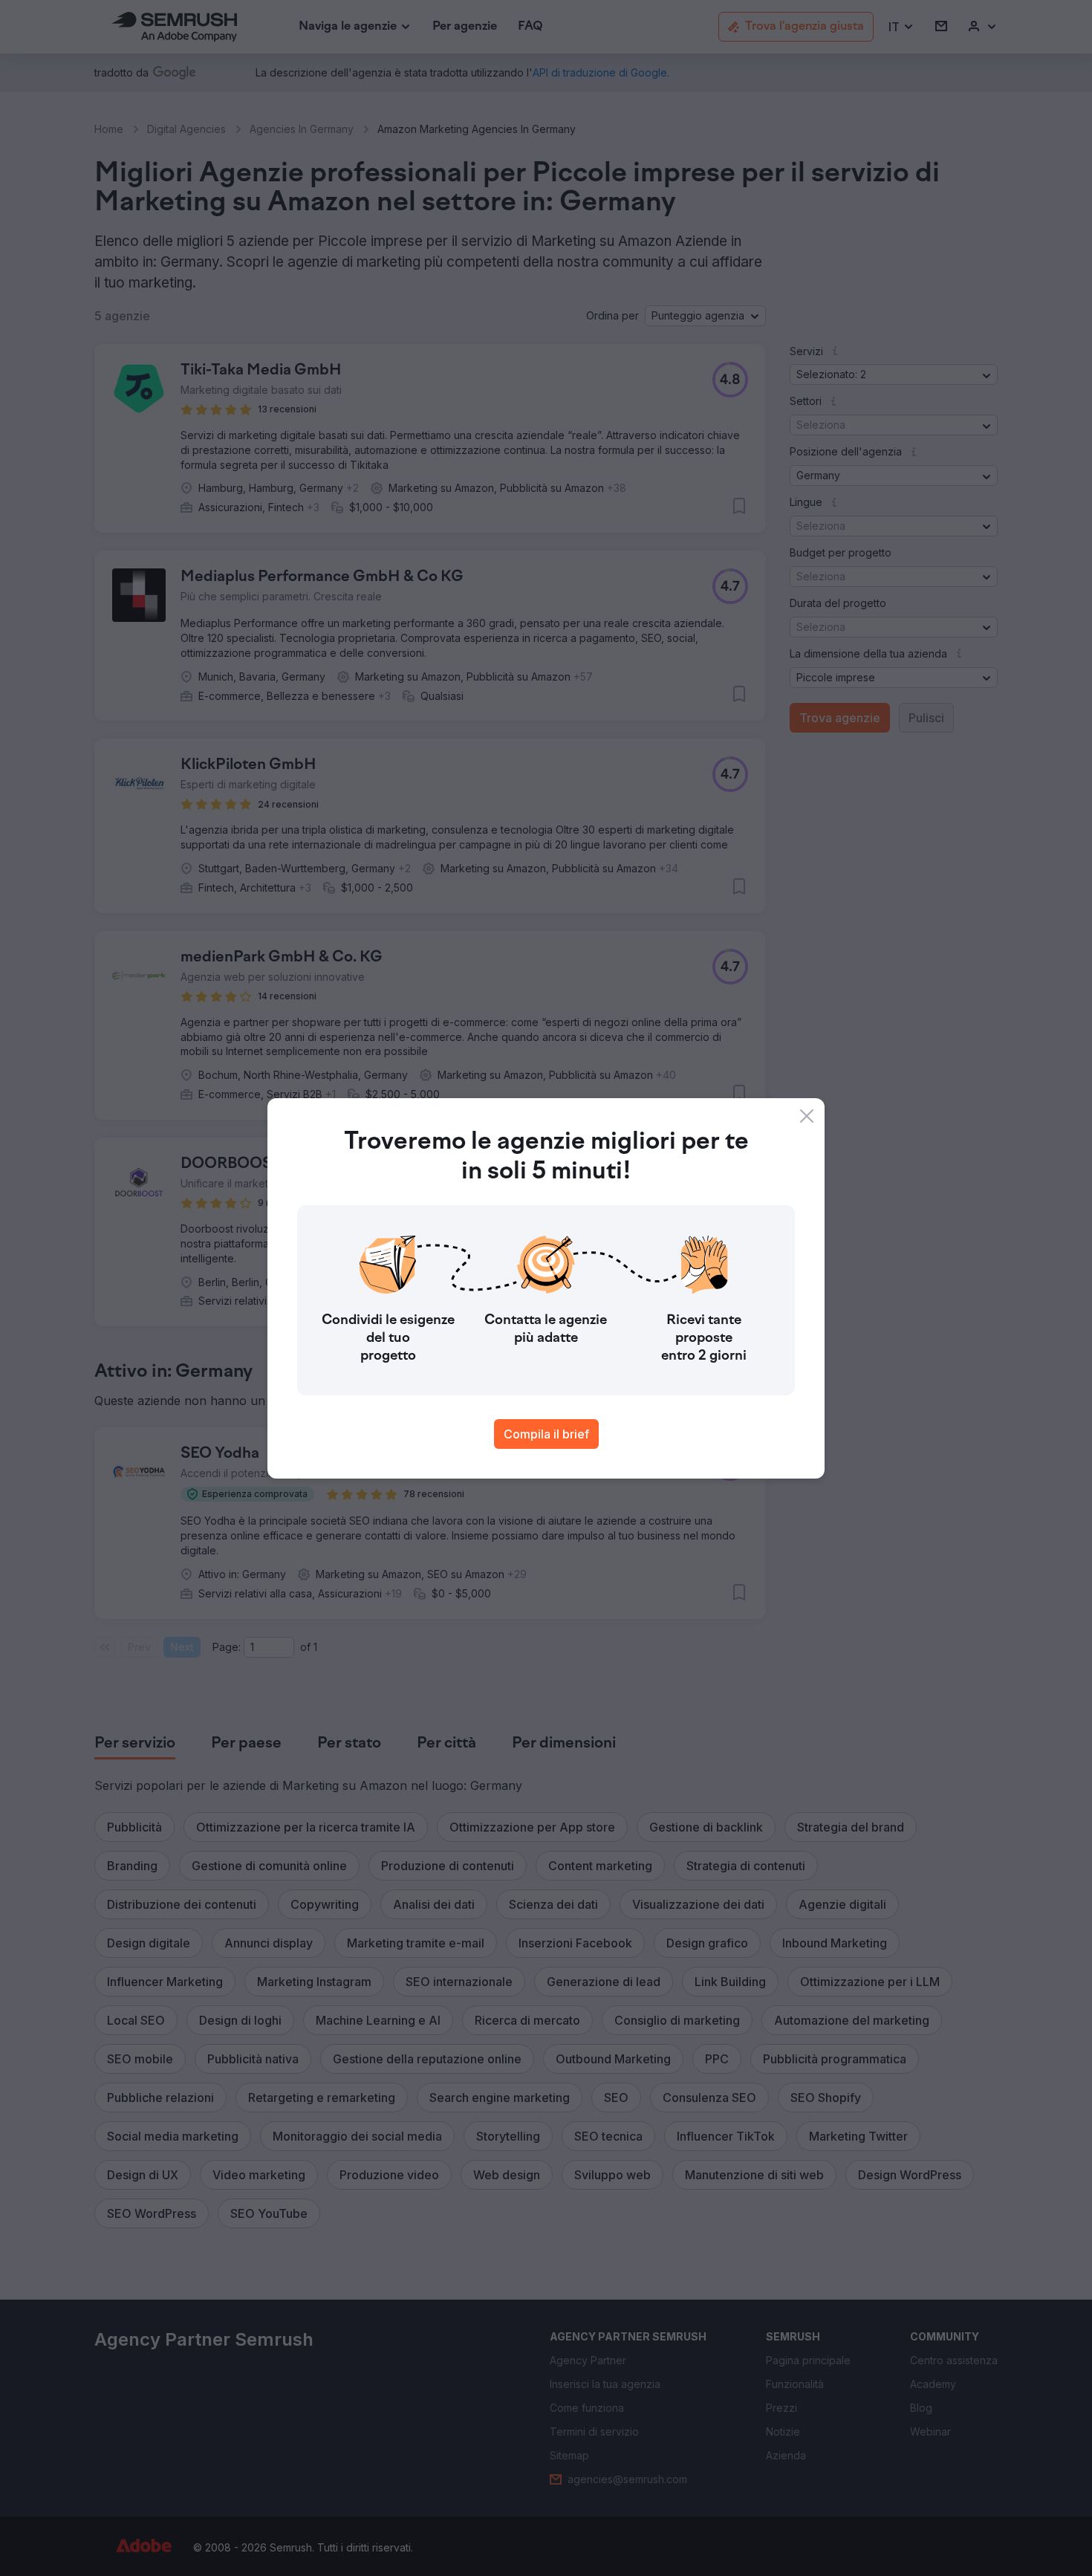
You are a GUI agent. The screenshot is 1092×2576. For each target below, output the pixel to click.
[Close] (807, 1116)
